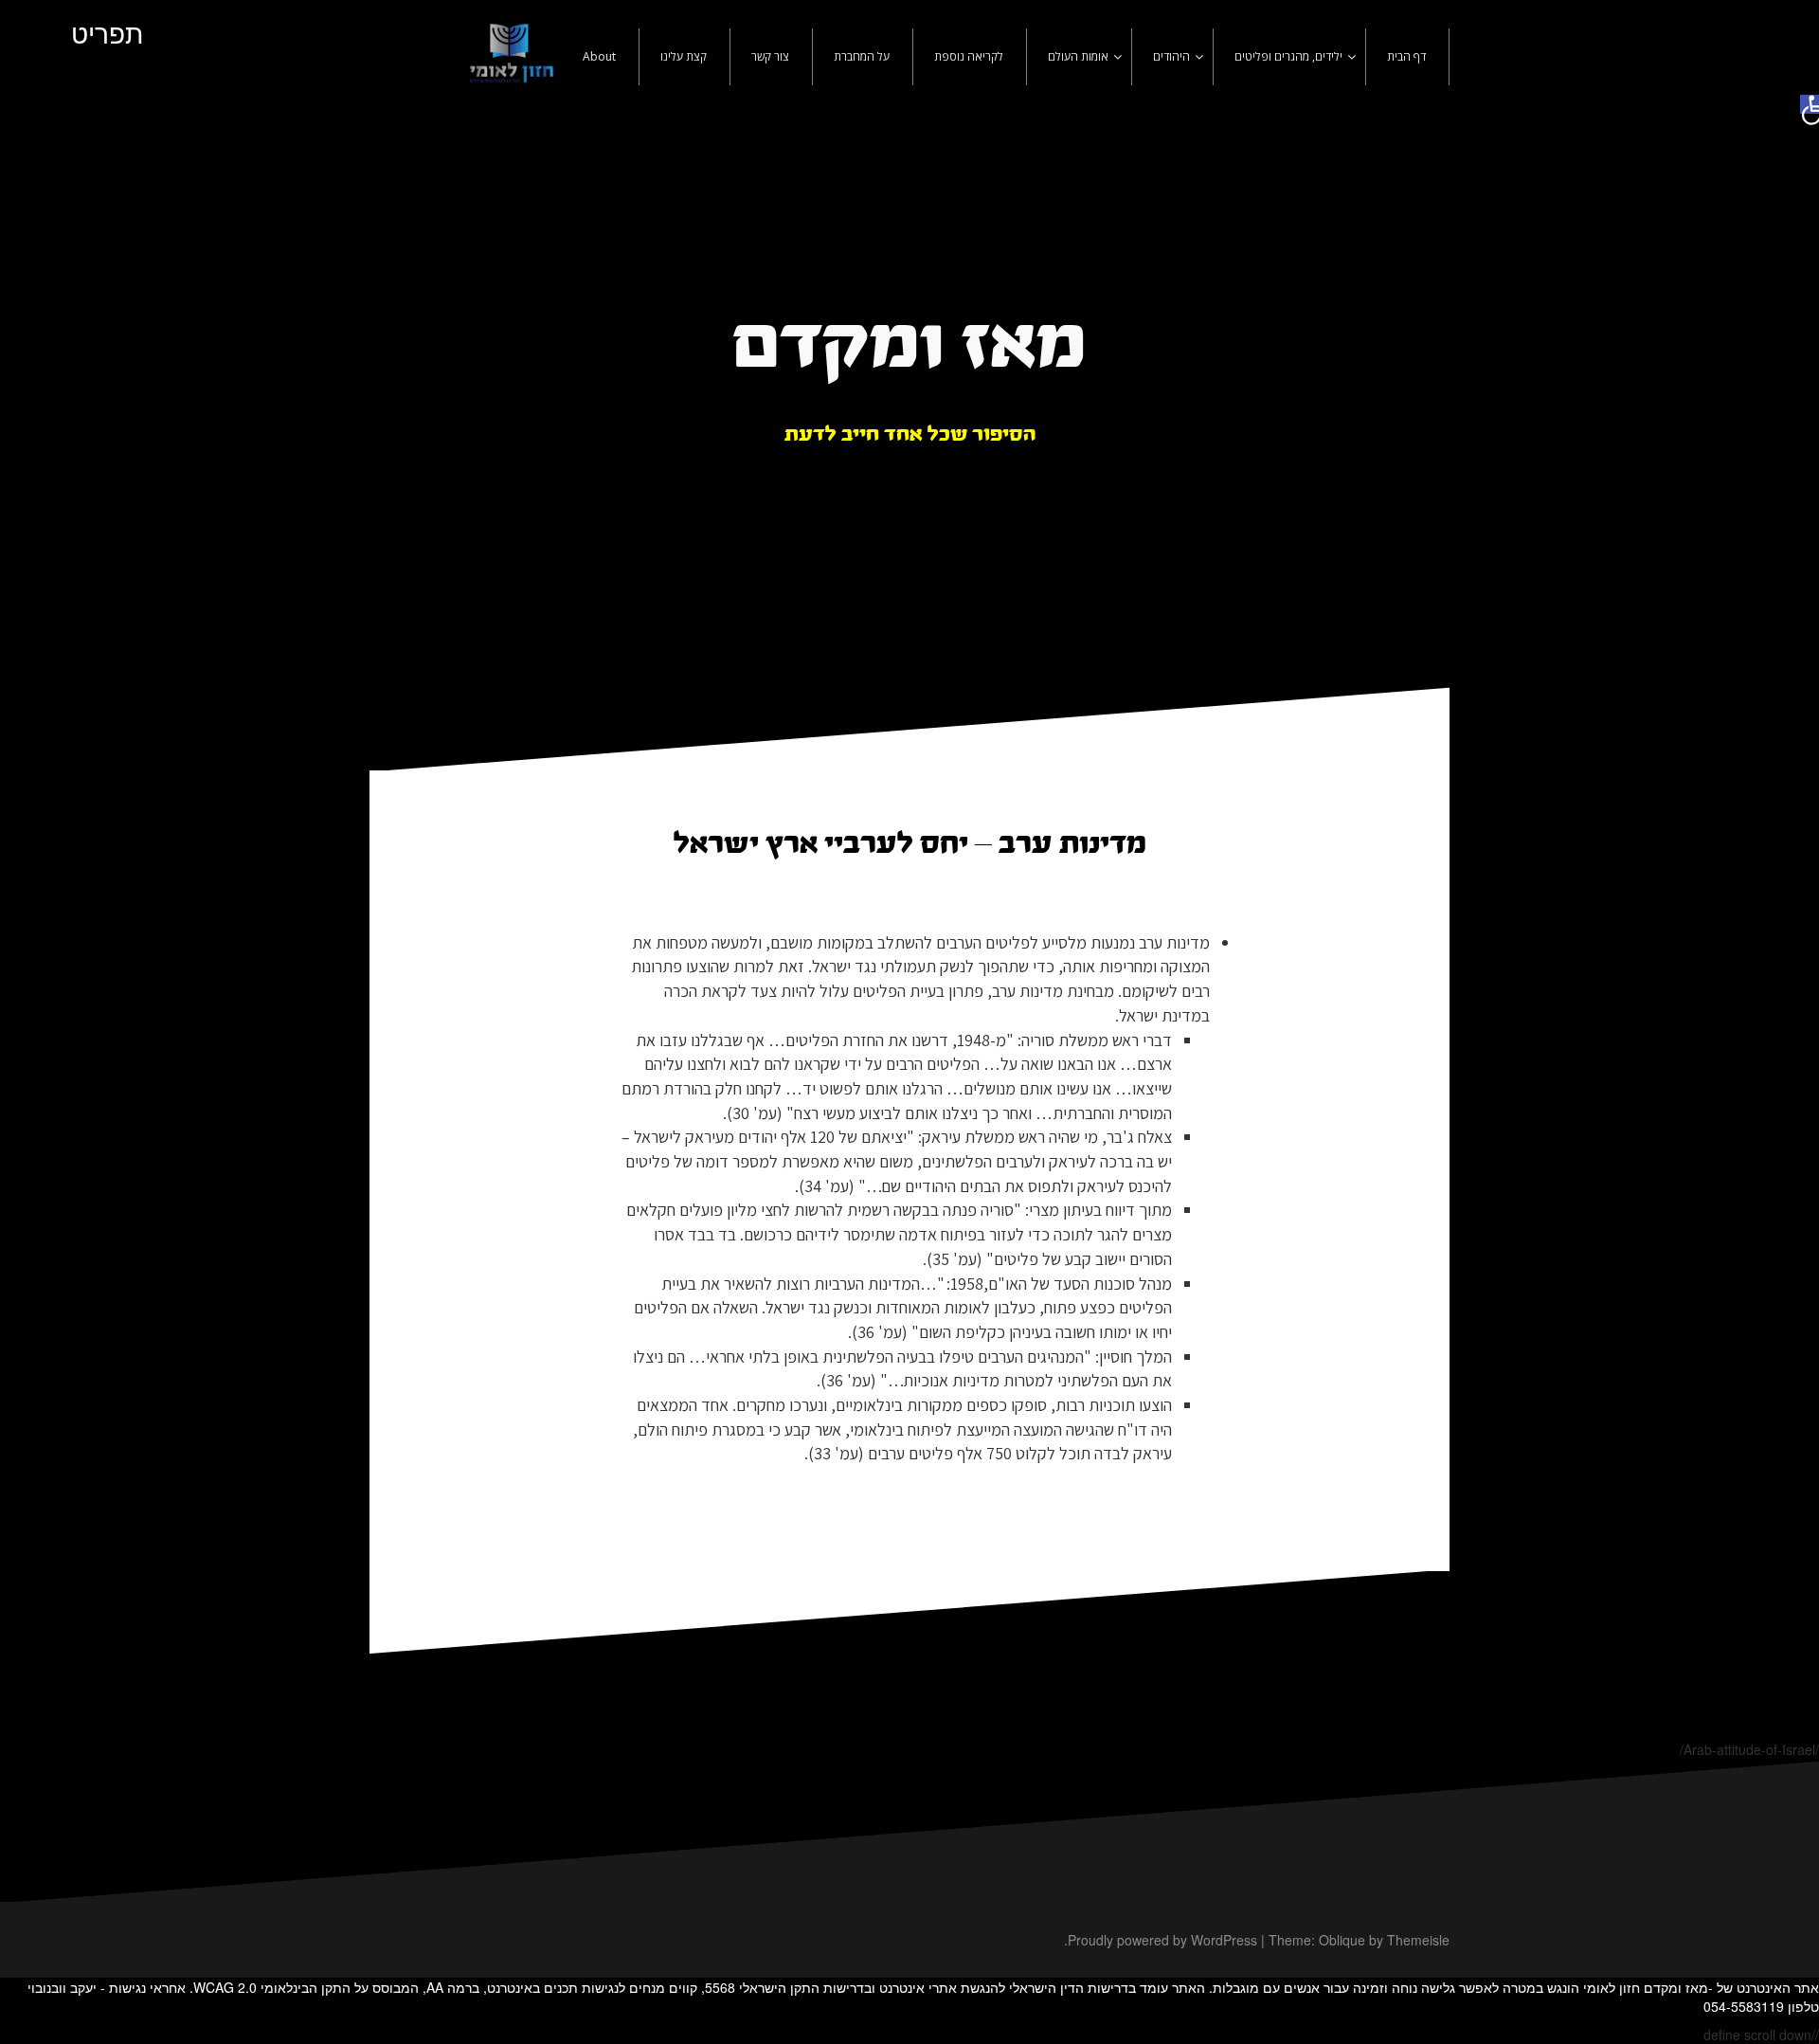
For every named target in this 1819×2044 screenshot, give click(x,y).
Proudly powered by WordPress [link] (1162, 1940)
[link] (1810, 104)
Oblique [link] (1342, 1940)
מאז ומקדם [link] (909, 347)
